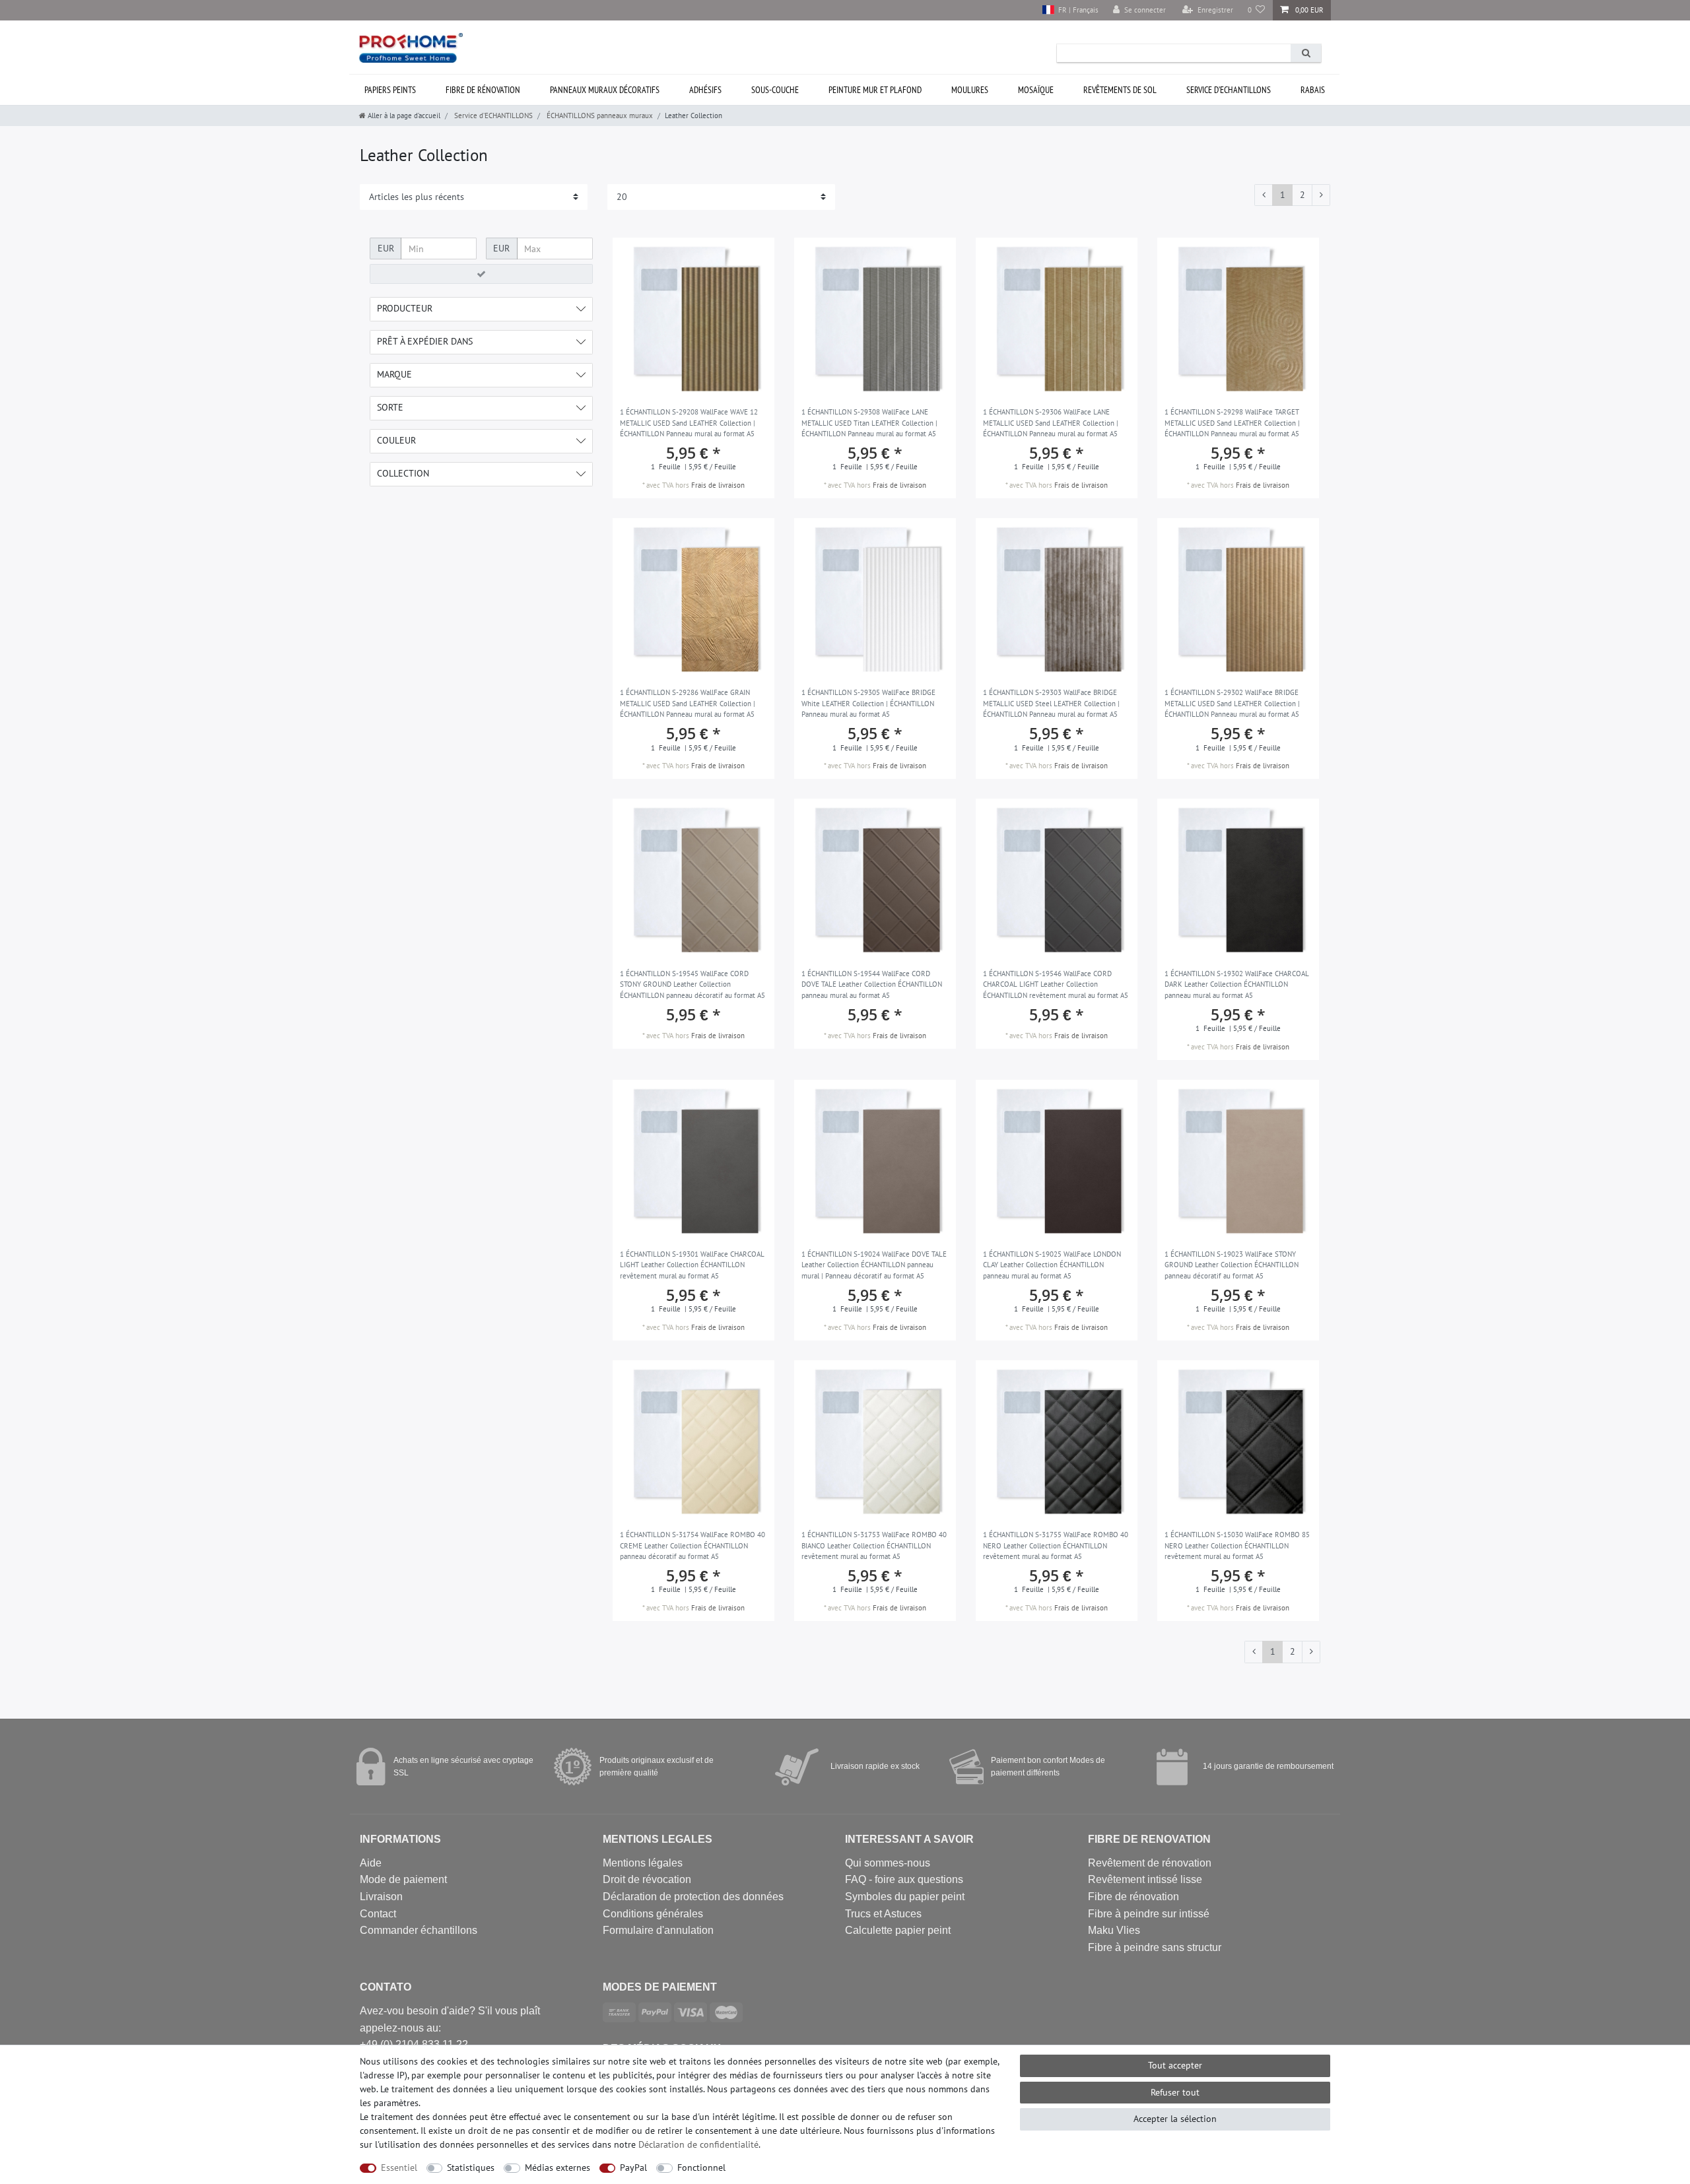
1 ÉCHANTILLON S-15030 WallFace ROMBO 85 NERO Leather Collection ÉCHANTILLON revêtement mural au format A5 (1237, 1545)
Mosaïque (1036, 90)
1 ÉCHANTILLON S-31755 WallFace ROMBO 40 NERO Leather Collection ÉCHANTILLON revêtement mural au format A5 (1056, 1545)
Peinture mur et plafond (875, 90)
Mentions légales (643, 1863)
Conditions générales (653, 1914)
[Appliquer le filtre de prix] (481, 274)
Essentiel (399, 2167)
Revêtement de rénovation (1150, 1863)
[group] (693, 879)
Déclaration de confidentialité (698, 2144)
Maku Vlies (1114, 1930)
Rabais (1313, 90)
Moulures (970, 90)
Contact (378, 1914)
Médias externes (558, 2167)
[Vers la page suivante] (1321, 195)
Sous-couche (775, 90)
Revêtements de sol (1120, 90)
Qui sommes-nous (888, 1863)
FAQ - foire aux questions (904, 1879)
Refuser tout (1175, 2092)
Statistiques (471, 2167)
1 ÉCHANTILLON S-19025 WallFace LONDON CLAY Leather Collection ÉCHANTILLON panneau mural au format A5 (1052, 1265)
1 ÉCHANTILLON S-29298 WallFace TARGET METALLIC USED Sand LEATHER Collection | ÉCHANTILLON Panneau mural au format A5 (1232, 423)
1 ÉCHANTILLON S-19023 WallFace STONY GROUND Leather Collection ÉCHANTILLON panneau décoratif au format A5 (1232, 1265)
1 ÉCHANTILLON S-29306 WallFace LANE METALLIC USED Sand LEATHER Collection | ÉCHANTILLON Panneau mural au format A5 (1051, 423)
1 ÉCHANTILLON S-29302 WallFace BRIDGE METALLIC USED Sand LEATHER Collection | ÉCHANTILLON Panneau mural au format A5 (1232, 703)
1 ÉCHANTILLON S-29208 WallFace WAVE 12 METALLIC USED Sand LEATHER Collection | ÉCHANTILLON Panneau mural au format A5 (689, 423)
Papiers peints (390, 90)
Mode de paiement (403, 1879)
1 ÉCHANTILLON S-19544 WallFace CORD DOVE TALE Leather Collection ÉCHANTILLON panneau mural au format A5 (872, 984)
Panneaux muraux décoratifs (605, 90)
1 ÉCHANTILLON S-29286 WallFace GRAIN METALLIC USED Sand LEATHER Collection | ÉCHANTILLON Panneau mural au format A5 (688, 703)
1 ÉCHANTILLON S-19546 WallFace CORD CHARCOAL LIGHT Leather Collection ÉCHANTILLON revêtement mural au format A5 (1056, 984)
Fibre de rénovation (483, 90)
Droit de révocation (647, 1879)
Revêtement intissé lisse (1145, 1879)
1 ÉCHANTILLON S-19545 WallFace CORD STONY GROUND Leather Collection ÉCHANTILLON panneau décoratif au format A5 (693, 984)
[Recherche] (1306, 53)
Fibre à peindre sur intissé (1149, 1914)
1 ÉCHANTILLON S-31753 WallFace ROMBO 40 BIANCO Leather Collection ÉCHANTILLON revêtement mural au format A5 (874, 1545)
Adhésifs (705, 90)
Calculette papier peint (898, 1930)
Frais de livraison (718, 485)
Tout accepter (1175, 2065)
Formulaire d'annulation (658, 1930)
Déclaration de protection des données (693, 1897)
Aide (371, 1863)
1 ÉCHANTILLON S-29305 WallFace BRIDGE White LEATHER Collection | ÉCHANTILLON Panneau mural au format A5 (868, 703)
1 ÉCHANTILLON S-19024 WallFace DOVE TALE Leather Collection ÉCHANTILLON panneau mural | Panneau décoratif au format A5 (874, 1265)
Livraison (381, 1897)
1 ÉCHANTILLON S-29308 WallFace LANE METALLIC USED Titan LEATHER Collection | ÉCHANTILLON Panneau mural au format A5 (869, 423)
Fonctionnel (701, 2167)
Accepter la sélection (1175, 2119)
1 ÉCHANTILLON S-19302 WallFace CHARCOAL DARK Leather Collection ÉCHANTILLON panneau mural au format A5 (1237, 984)
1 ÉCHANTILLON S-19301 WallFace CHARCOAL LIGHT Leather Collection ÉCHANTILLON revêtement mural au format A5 (692, 1265)
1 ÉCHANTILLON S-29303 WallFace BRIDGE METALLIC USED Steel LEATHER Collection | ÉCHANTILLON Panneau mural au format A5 (1051, 703)
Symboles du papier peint (905, 1897)
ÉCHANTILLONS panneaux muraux (599, 116)
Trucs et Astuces (883, 1914)
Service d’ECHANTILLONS (1229, 90)
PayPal (633, 2167)
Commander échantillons (419, 1930)
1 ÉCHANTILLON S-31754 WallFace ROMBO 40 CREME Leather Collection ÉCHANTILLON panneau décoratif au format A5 (693, 1545)
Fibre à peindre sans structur (1155, 1947)
